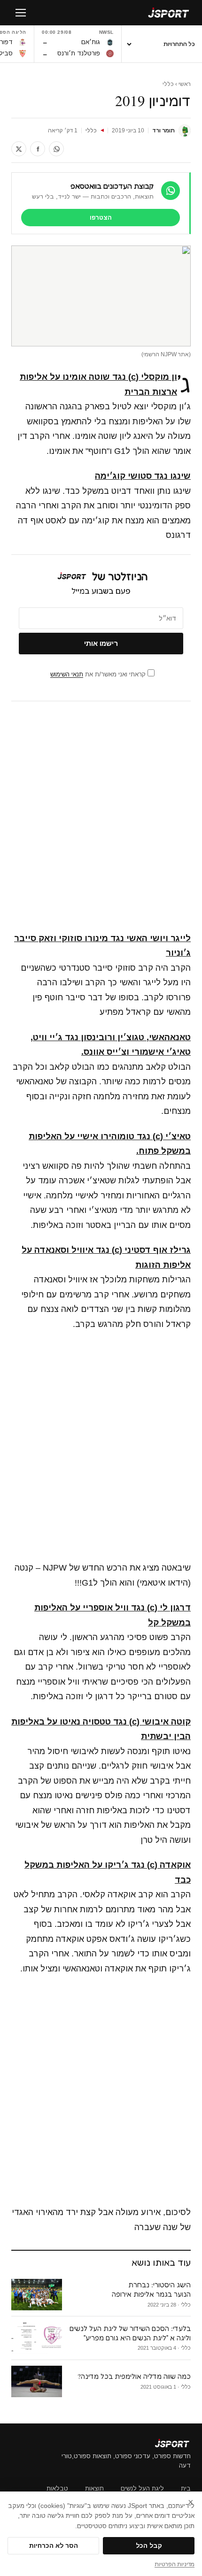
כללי (168, 84)
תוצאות (94, 2488)
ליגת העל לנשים (142, 2488)
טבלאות (57, 2488)
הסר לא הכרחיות (54, 2546)
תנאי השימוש (67, 674)
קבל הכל (149, 2546)
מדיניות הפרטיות (175, 2564)
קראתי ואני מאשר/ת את (99, 674)
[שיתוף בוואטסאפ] (56, 149)
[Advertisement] (101, 817)
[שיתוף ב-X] (19, 149)
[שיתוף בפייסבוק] (38, 149)
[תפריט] (21, 13)
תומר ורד (163, 130)
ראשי (185, 84)
